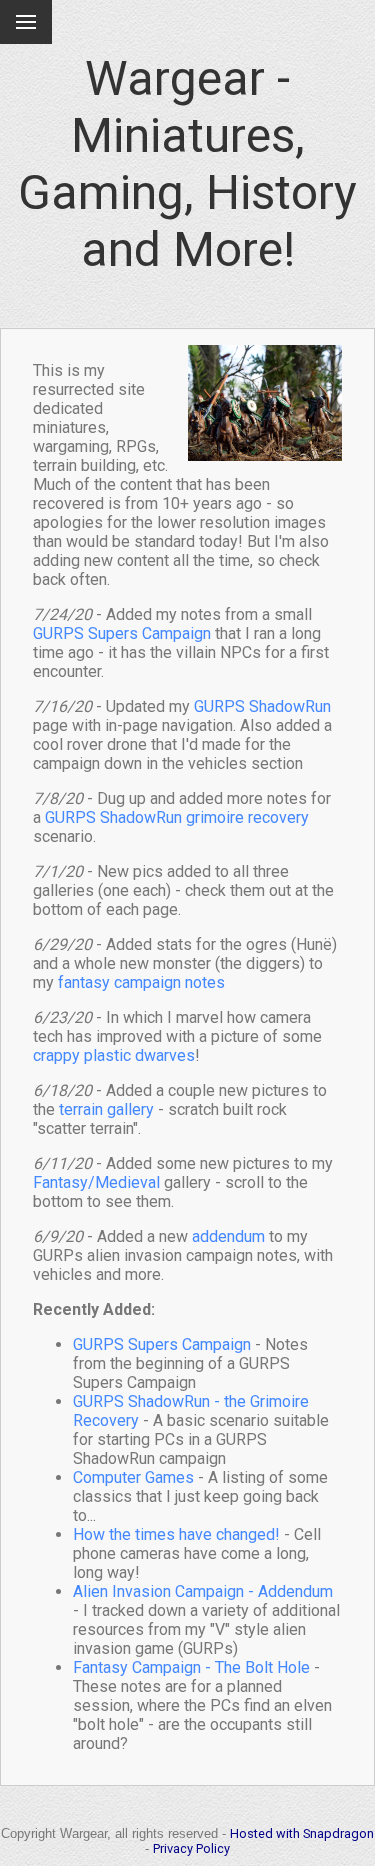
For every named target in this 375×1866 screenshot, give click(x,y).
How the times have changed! (176, 1534)
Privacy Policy (191, 1848)
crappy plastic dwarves (114, 1055)
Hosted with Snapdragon (302, 1833)
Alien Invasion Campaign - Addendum (203, 1591)
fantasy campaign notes (141, 982)
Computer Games (133, 1477)
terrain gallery (106, 1109)
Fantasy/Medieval (96, 1182)
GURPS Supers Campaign (122, 633)
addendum (228, 1236)
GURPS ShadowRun (262, 706)
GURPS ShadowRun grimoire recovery (177, 817)
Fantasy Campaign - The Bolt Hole (191, 1667)
